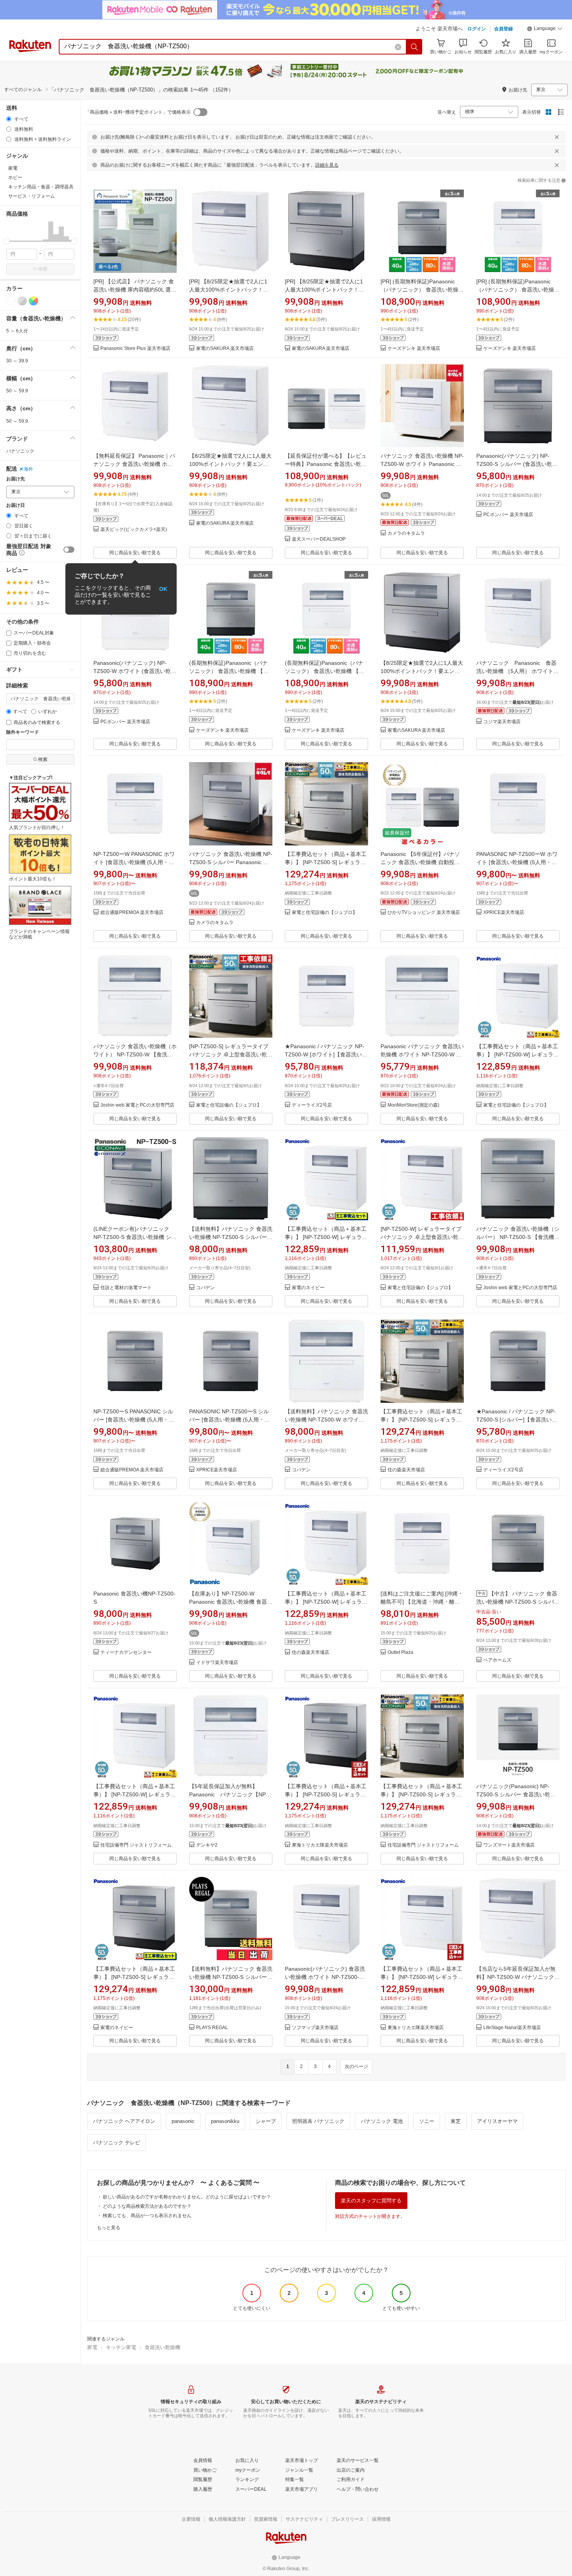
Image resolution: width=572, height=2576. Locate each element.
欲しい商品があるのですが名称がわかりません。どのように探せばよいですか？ (187, 2197)
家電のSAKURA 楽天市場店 (225, 349)
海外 (28, 469)
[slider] (6, 241)
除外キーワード (23, 732)
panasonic (183, 2121)
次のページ (356, 2066)
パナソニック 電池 (382, 2121)
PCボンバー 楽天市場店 (508, 515)
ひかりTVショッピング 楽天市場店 (424, 913)
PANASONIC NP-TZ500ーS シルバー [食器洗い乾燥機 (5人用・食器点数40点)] (229, 1420)
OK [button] (163, 589)
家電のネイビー (308, 1288)
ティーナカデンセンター (126, 1653)
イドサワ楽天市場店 (217, 1663)
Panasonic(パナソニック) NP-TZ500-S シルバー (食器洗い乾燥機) (517, 464)
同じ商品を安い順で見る (135, 553)
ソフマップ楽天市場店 (315, 2028)
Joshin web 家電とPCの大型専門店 (137, 1105)
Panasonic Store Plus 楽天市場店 (135, 349)
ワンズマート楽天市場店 (509, 1845)
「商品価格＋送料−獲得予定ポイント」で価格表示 (138, 112)
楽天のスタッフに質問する (371, 2201)
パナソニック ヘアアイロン (124, 2121)
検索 (43, 269)
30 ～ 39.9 (17, 361)
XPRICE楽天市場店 (504, 913)
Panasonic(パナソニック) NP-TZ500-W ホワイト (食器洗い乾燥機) (135, 671)
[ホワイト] (11, 301)
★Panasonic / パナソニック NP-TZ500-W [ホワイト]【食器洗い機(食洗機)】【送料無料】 (326, 1054)
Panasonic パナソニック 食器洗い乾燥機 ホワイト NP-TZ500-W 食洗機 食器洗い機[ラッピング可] (422, 1054)
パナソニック (20, 451)
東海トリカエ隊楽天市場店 (320, 1845)
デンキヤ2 (207, 1845)
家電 (92, 2347)
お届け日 (16, 505)
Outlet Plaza (400, 1653)
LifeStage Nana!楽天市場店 (512, 2028)
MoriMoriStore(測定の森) (413, 1105)
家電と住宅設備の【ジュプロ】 (325, 913)
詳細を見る (327, 165)
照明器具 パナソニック (318, 2121)
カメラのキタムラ (406, 533)
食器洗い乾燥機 (162, 2347)
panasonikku (225, 2121)
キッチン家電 (121, 2347)
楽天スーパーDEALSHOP (319, 539)
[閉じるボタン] (557, 137)
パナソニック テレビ (117, 2143)
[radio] (9, 119)
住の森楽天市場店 (406, 1470)
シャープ (266, 2121)
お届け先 (16, 479)
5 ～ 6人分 (17, 331)
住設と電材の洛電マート (126, 1288)
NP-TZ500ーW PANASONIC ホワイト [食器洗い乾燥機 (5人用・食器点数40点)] (134, 862)
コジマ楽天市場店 (502, 722)
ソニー (427, 2121)
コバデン (205, 1288)
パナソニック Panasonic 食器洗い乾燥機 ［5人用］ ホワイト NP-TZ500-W (518, 671)
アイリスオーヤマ (497, 2121)
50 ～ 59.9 (17, 391)
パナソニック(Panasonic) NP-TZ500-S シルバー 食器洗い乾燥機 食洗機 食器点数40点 (516, 1794)
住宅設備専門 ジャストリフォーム (136, 1845)
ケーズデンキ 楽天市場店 (414, 349)
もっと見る (109, 2228)
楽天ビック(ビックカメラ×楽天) (134, 530)
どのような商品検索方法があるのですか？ (147, 2206)
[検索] (414, 47)
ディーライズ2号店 (312, 1105)
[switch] (69, 550)
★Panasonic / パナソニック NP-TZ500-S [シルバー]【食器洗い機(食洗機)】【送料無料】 (517, 1420)
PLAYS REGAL (212, 2028)
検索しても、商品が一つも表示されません (147, 2216)
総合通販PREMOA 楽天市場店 (132, 913)
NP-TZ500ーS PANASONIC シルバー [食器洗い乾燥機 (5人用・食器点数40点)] (134, 1420)
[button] (545, 30)
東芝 (456, 2121)
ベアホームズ (497, 1660)
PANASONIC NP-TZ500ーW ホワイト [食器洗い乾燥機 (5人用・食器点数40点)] (517, 862)
